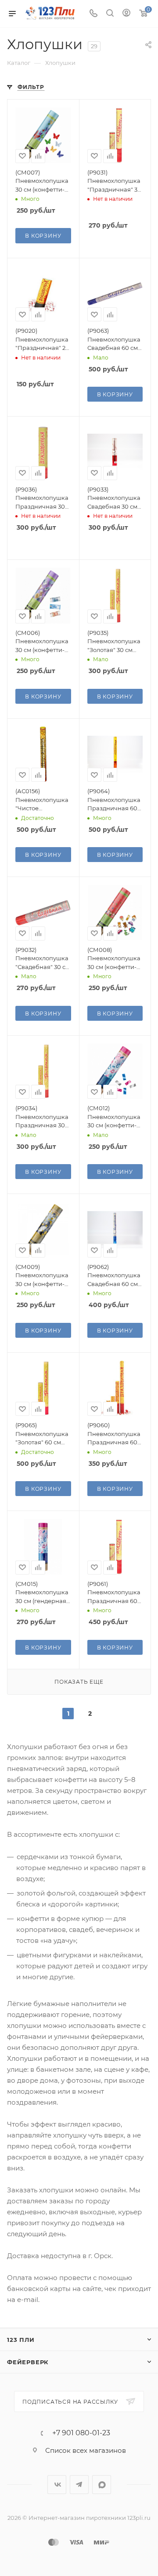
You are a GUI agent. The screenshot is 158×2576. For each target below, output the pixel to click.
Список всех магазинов (86, 2450)
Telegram (79, 2485)
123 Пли (21, 2340)
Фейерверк (28, 2362)
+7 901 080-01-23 (81, 2433)
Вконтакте (57, 2485)
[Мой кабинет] (126, 14)
